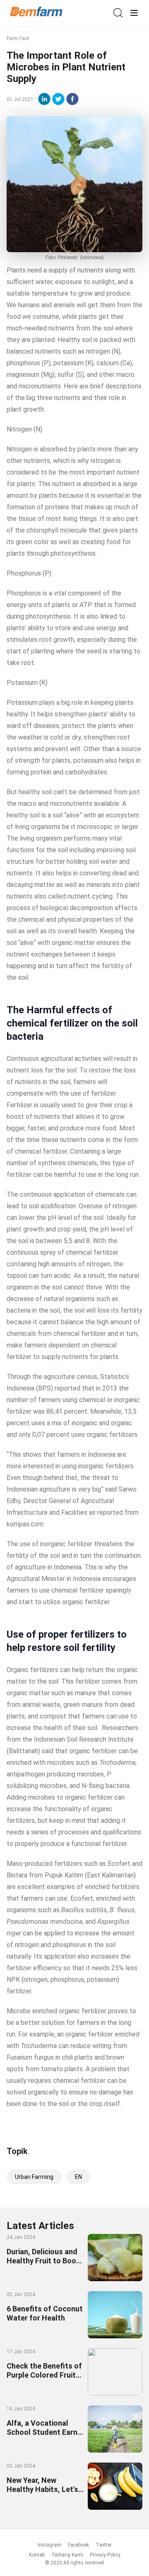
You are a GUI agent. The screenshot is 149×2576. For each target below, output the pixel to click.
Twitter (104, 2545)
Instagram (49, 2545)
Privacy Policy (105, 2555)
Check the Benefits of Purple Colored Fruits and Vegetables (44, 2375)
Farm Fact (18, 39)
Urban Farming (34, 2177)
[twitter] (58, 99)
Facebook (78, 2545)
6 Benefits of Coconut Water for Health (45, 2313)
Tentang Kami (67, 2555)
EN (78, 2177)
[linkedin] (44, 99)
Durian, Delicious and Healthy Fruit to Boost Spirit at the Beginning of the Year (45, 2265)
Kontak (37, 2555)
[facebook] (72, 99)
